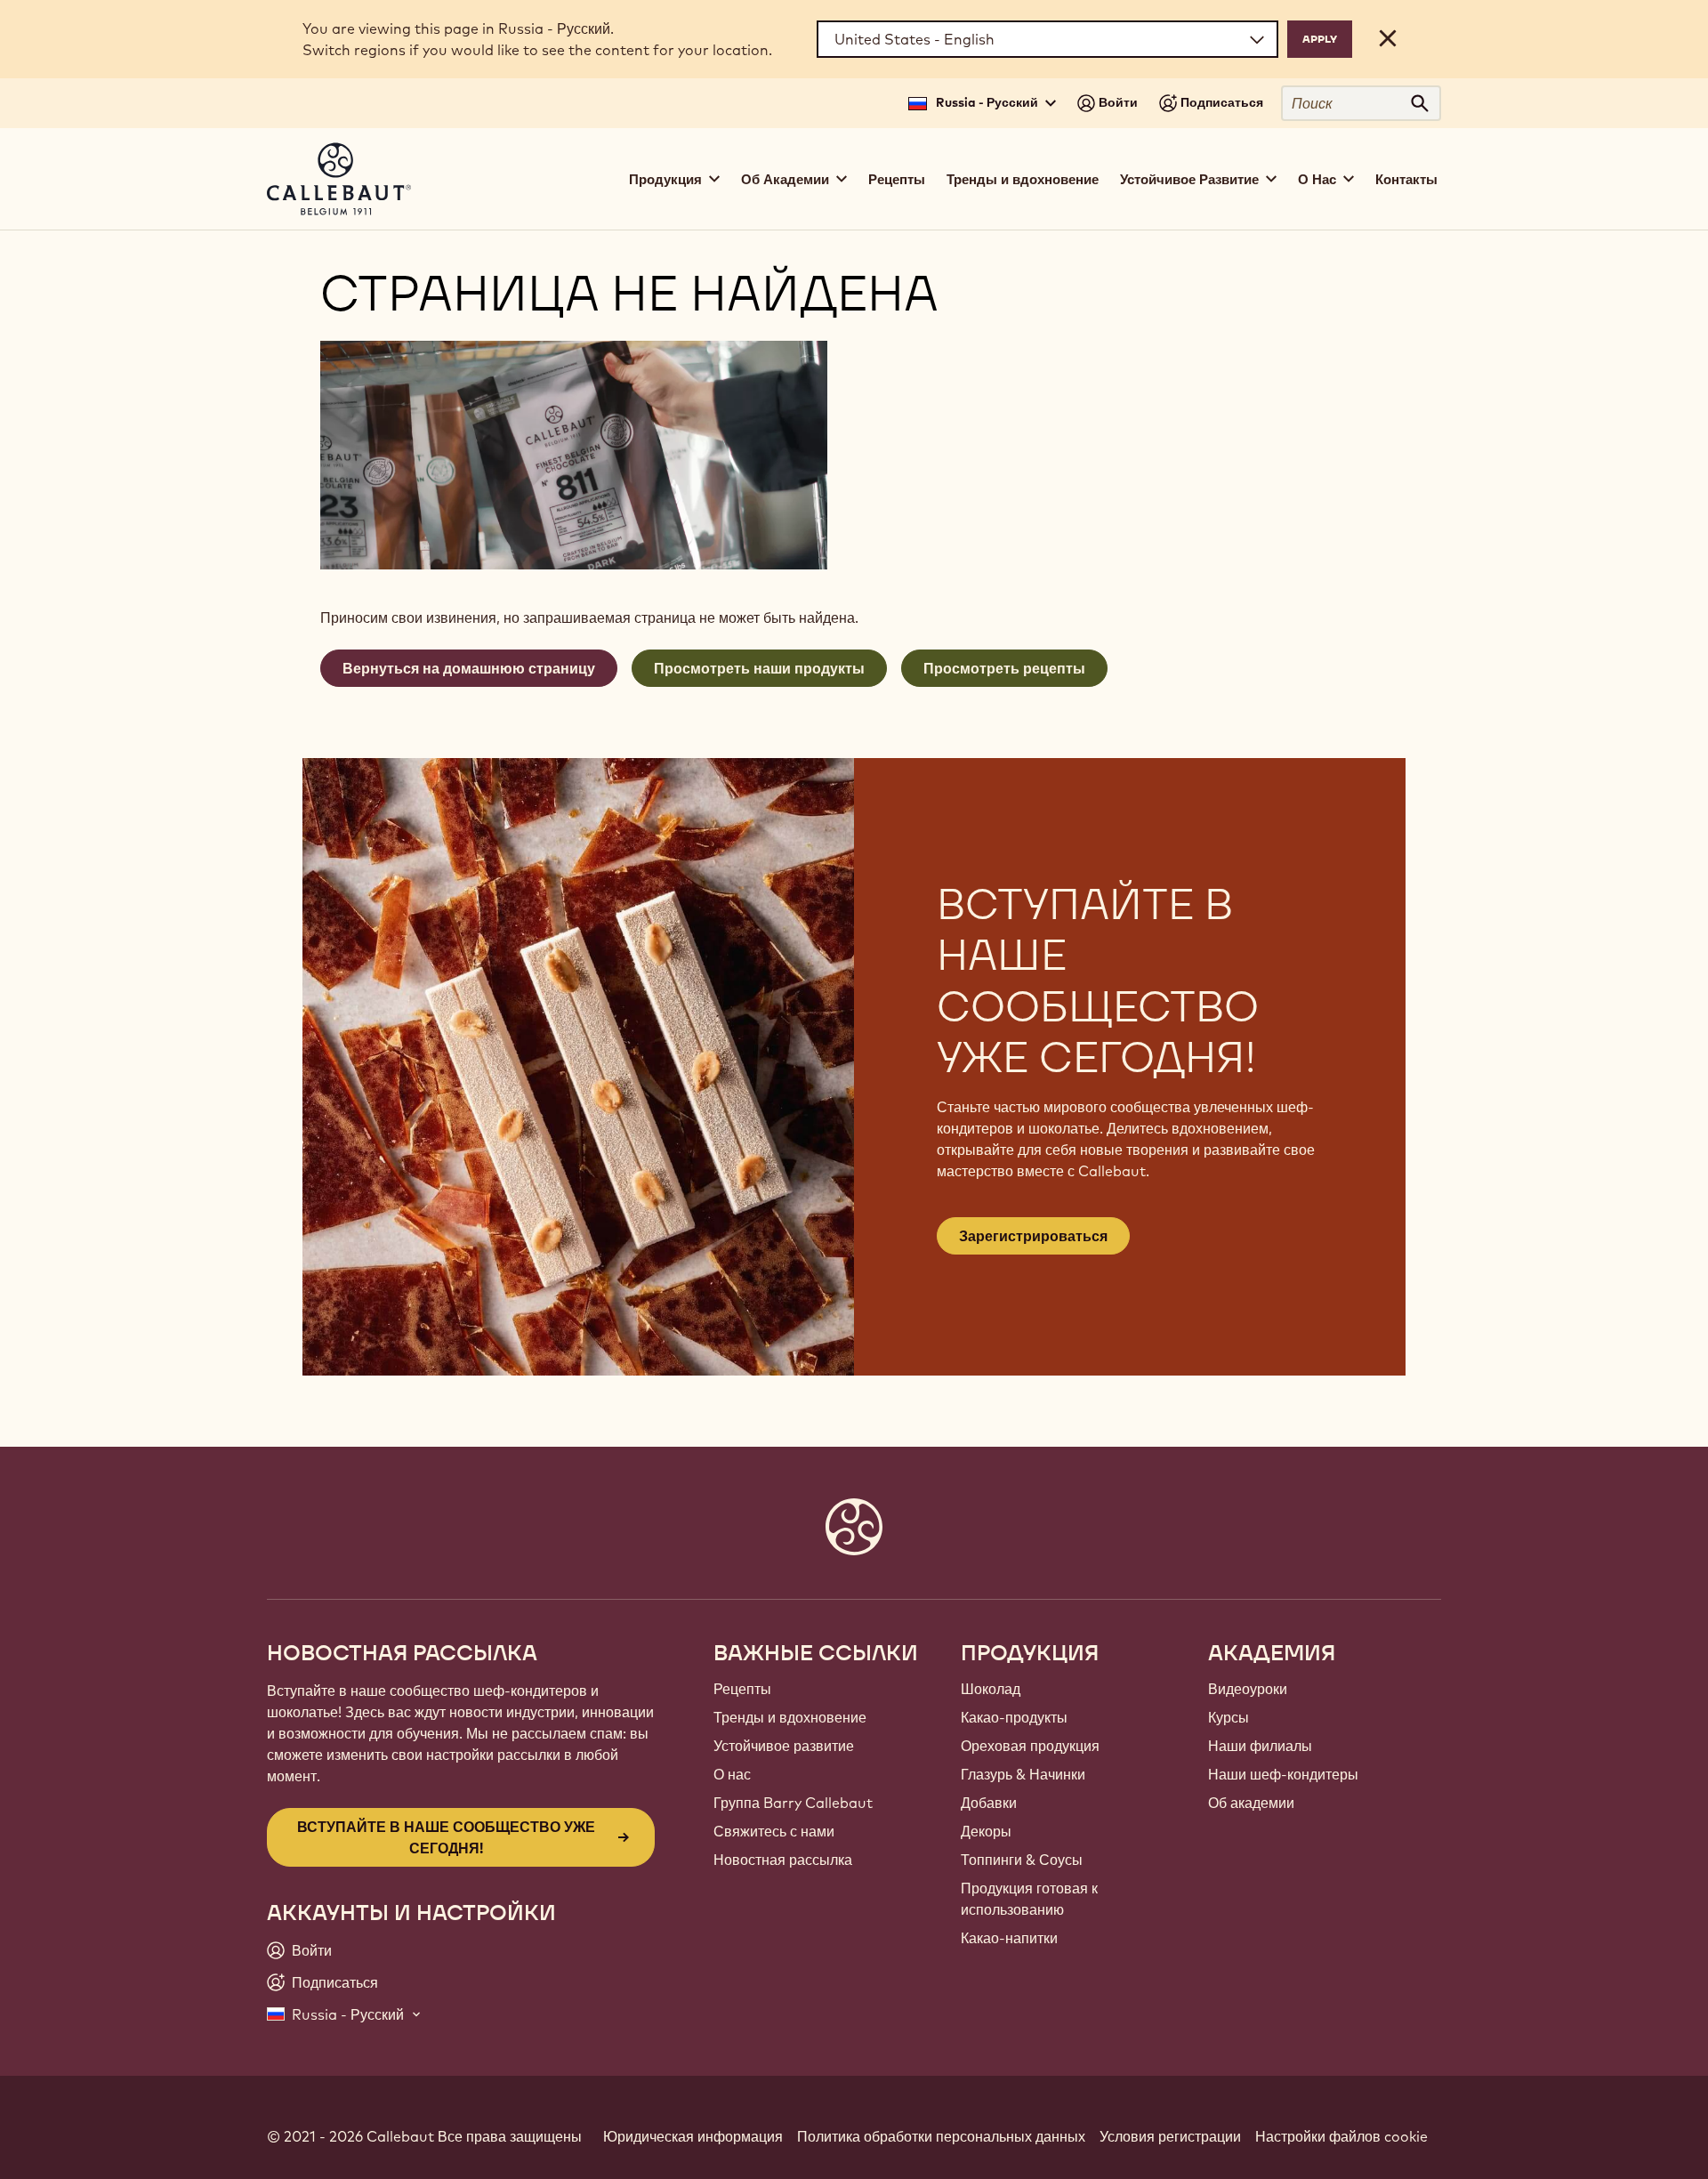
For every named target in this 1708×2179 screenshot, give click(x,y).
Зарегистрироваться (1033, 1236)
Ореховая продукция (1030, 1746)
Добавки (989, 1803)
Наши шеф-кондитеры (1283, 1774)
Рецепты (897, 179)
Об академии (1251, 1803)
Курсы (1229, 1717)
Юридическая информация (693, 2136)
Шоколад (991, 1689)
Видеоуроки (1248, 1689)
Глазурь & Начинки (1023, 1774)
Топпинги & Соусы (1022, 1860)
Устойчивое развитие (784, 1746)
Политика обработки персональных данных (941, 2136)
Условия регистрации (1170, 2136)
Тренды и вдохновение (1023, 179)
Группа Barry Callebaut (793, 1803)
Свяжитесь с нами (774, 1831)
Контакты (1406, 179)
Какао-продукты (1014, 1717)
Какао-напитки (1009, 1938)
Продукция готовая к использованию (1029, 1899)
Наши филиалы (1260, 1746)
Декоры (986, 1831)
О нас (732, 1774)
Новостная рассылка (783, 1860)
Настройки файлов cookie (1341, 2136)
